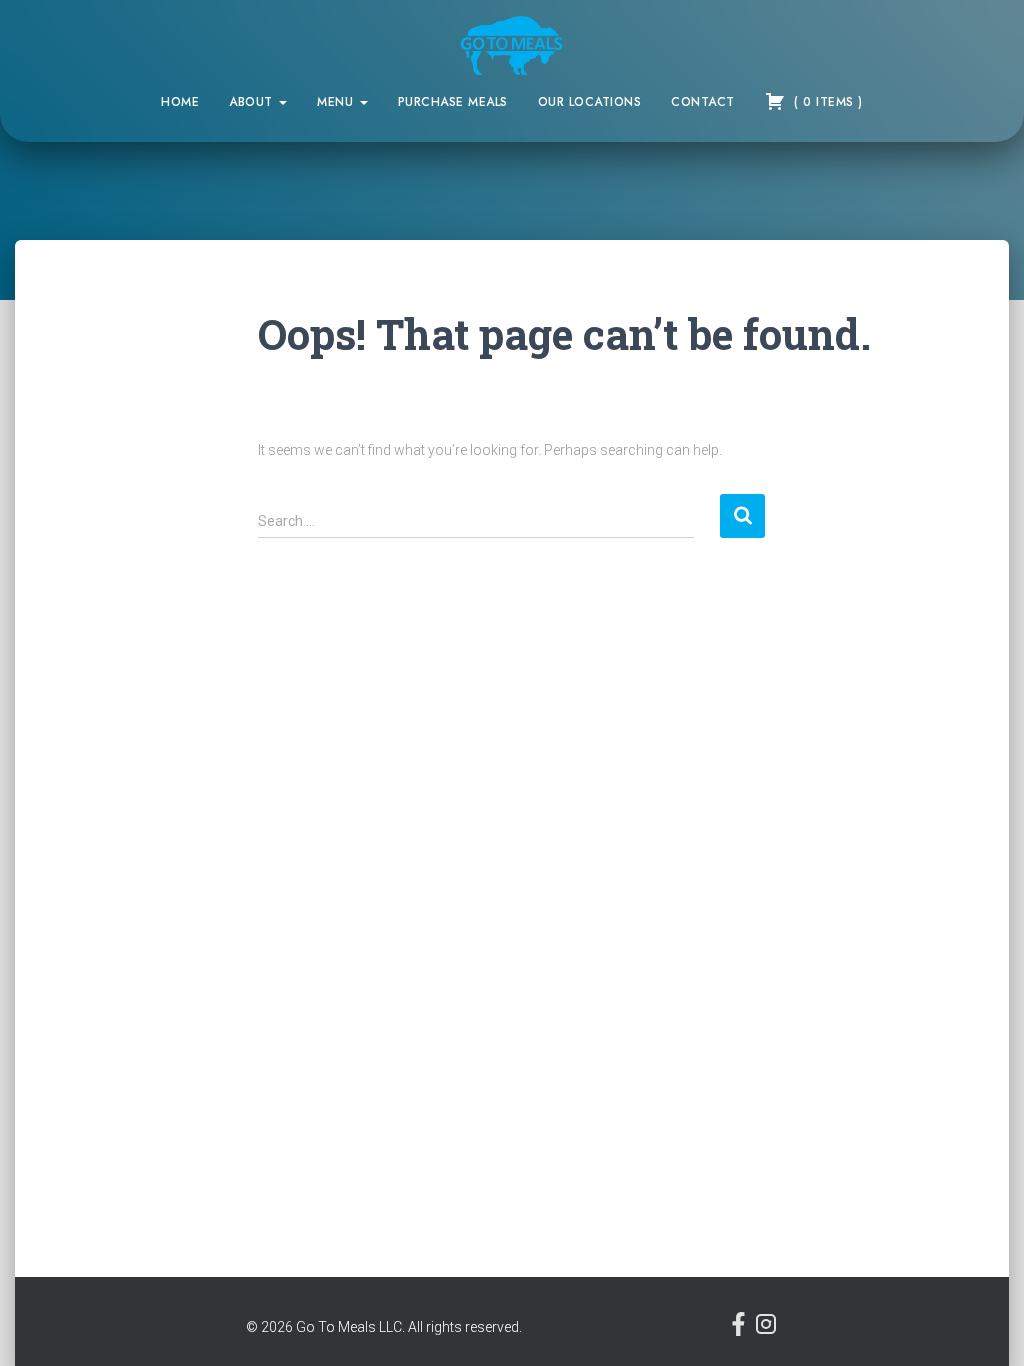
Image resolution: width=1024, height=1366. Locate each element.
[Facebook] (740, 1331)
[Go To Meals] (512, 45)
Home (180, 102)
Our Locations (590, 102)
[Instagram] (766, 1331)
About (253, 102)
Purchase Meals (453, 102)
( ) (826, 102)
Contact (703, 102)
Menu (337, 102)
